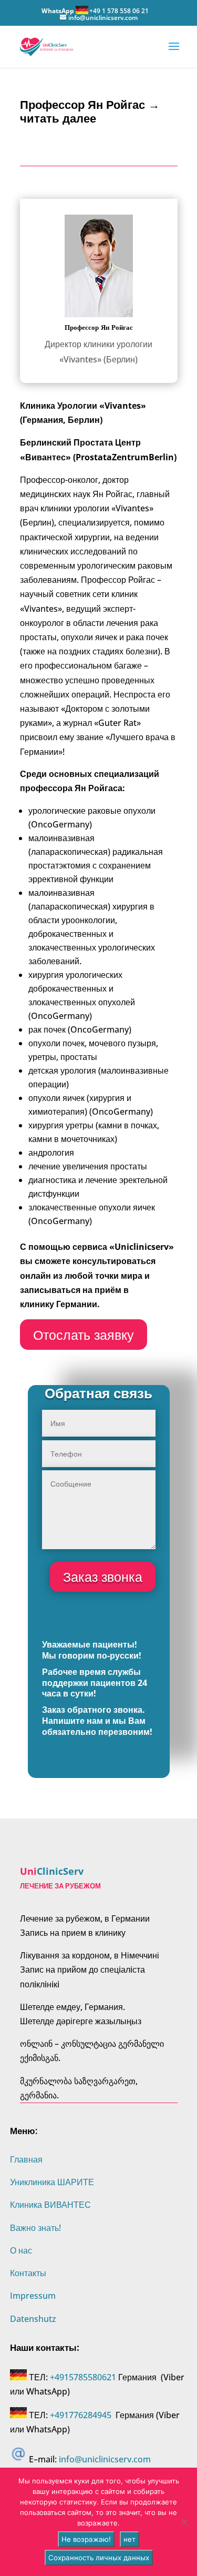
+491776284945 (81, 2415)
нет (129, 2539)
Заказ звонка (103, 1577)
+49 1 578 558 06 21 (119, 11)
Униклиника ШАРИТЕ (52, 2182)
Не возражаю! (86, 2539)
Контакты (28, 2273)
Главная (26, 2159)
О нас (21, 2250)
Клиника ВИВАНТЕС (50, 2205)
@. (105, 2459)
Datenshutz (33, 2319)
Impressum (33, 2296)
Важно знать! (35, 2228)
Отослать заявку (84, 1335)
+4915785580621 (83, 2377)
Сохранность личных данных (99, 2558)
